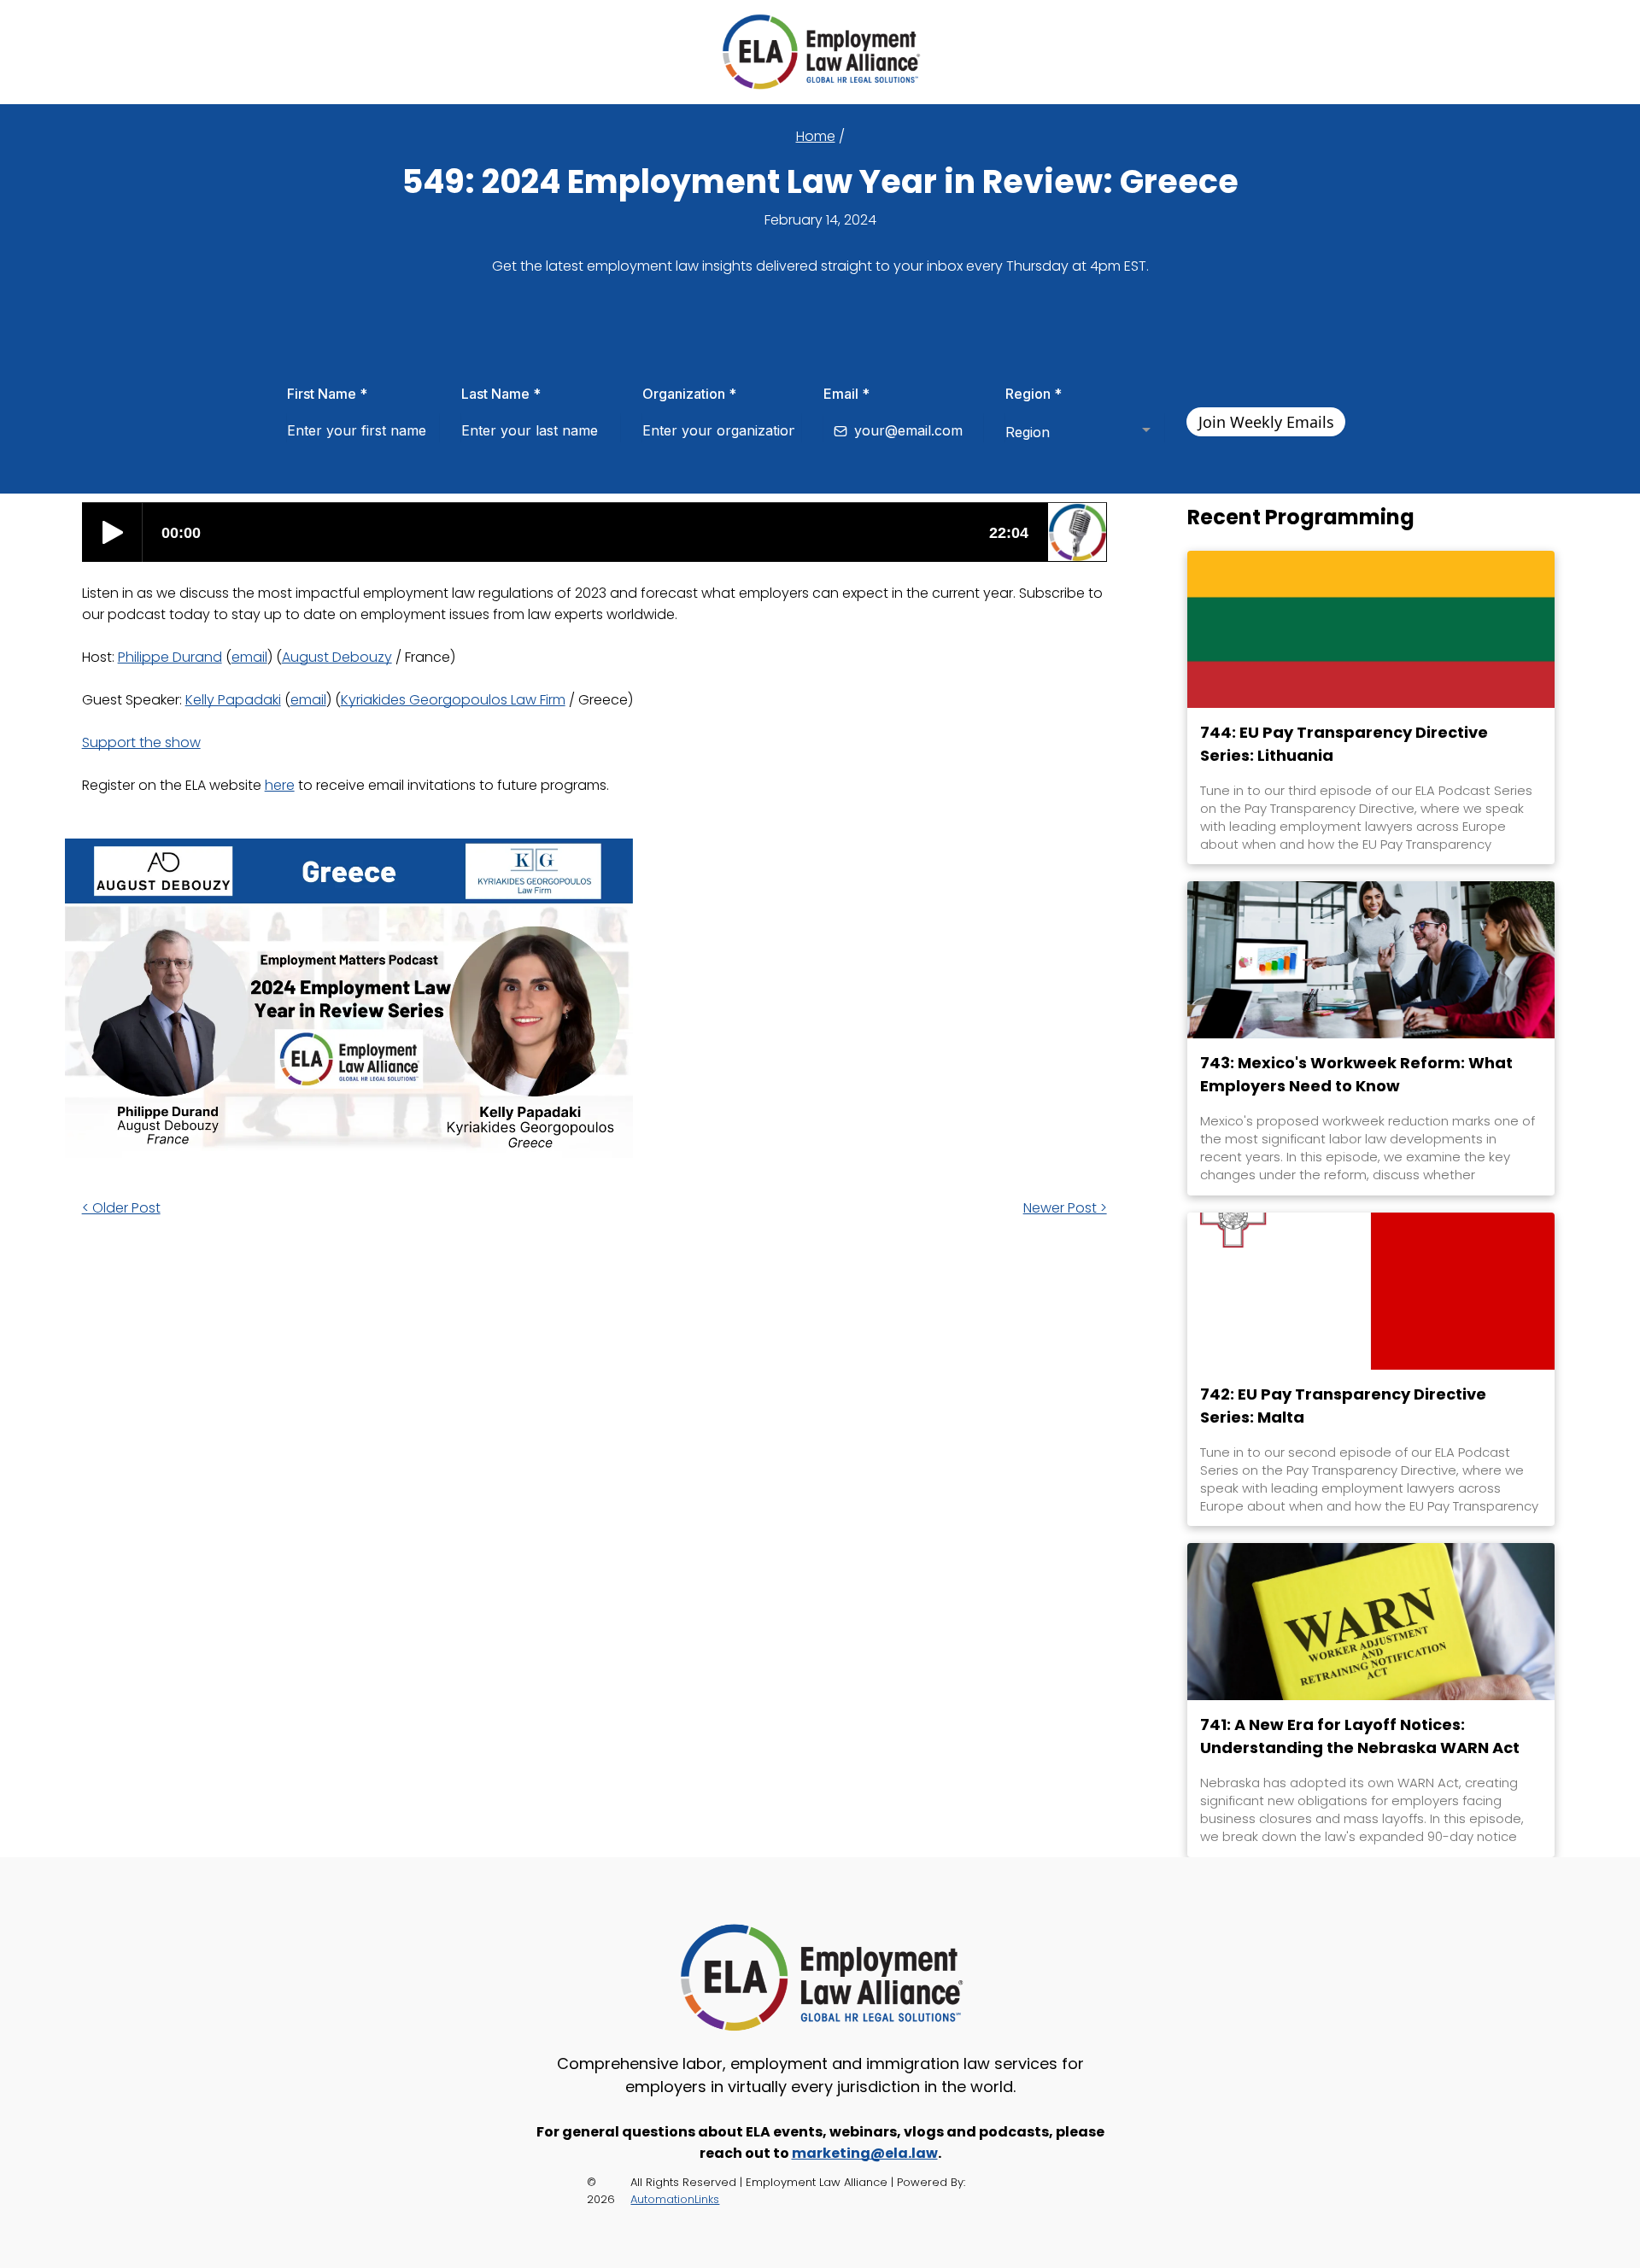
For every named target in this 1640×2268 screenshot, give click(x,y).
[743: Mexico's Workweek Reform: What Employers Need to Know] (1371, 960)
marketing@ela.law (865, 2153)
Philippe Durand (170, 657)
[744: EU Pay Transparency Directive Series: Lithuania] (1371, 629)
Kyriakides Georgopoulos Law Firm (453, 700)
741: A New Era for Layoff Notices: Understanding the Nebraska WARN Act (1360, 1736)
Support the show (141, 742)
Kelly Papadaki (233, 700)
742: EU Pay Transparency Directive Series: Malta (1343, 1406)
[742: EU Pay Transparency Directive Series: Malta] (1371, 1291)
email (249, 657)
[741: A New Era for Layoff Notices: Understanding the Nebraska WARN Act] (1371, 1622)
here (280, 785)
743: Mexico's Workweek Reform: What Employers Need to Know (1356, 1074)
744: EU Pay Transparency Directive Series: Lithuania (1344, 744)
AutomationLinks (675, 2199)
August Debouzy (337, 657)
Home (816, 136)
